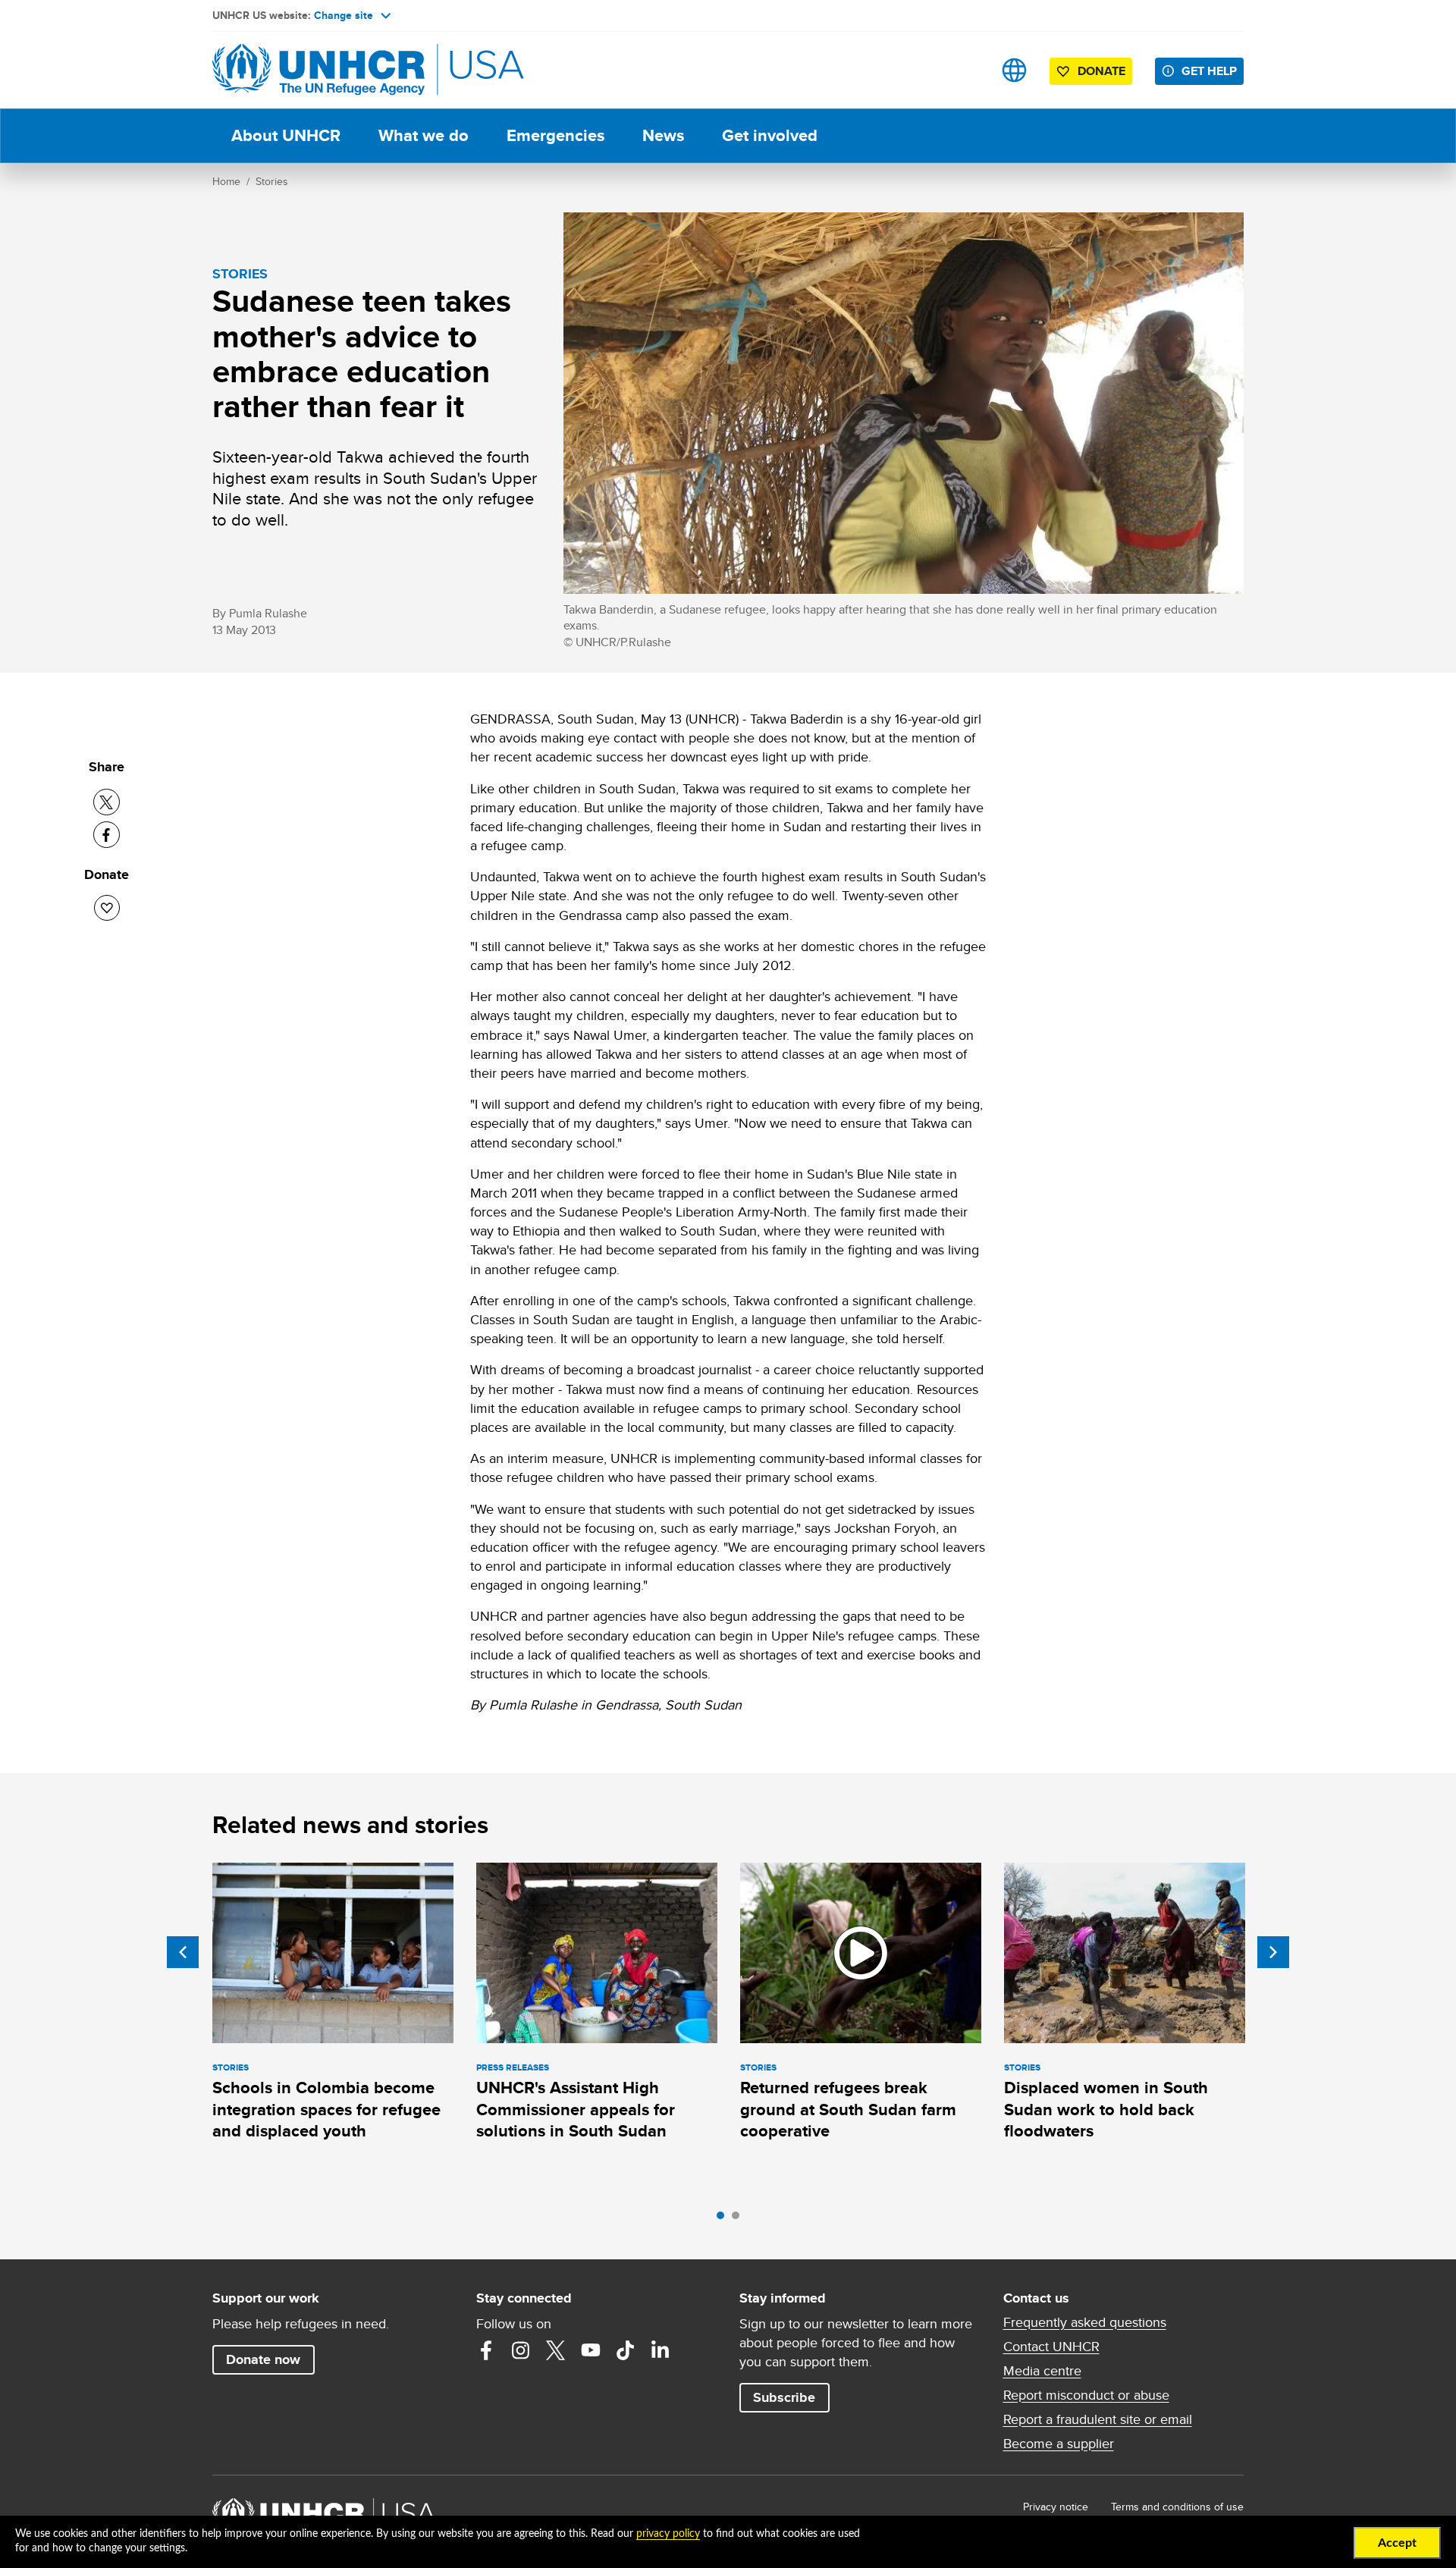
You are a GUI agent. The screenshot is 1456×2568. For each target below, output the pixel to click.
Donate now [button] (263, 2359)
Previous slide (183, 1952)
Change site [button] (344, 15)
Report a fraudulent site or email (1098, 2419)
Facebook (486, 2350)
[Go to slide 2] (739, 2219)
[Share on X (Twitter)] (107, 802)
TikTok (626, 2350)
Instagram (521, 2350)
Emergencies (555, 135)
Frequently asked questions (1085, 2322)
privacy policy (668, 2534)
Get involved (770, 135)
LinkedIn (661, 2350)
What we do (424, 135)
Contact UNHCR (1051, 2347)
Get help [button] (1209, 71)
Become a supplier (1059, 2444)
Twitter (556, 2350)
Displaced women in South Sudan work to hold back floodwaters (1106, 2109)
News (663, 135)
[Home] (318, 70)
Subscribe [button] (784, 2397)
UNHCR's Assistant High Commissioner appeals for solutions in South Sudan (576, 2109)
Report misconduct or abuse (1086, 2395)
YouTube (591, 2350)
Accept (1397, 2543)
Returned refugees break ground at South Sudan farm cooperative (848, 2109)
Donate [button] (1101, 71)
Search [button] (966, 70)
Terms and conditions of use (1177, 2507)
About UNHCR (286, 135)
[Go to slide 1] (724, 2219)
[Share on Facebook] (107, 835)
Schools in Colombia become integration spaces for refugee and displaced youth (326, 2109)
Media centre (1042, 2371)
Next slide (1273, 1952)
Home (226, 181)
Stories (272, 181)
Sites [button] (1014, 70)
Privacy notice (1056, 2507)
